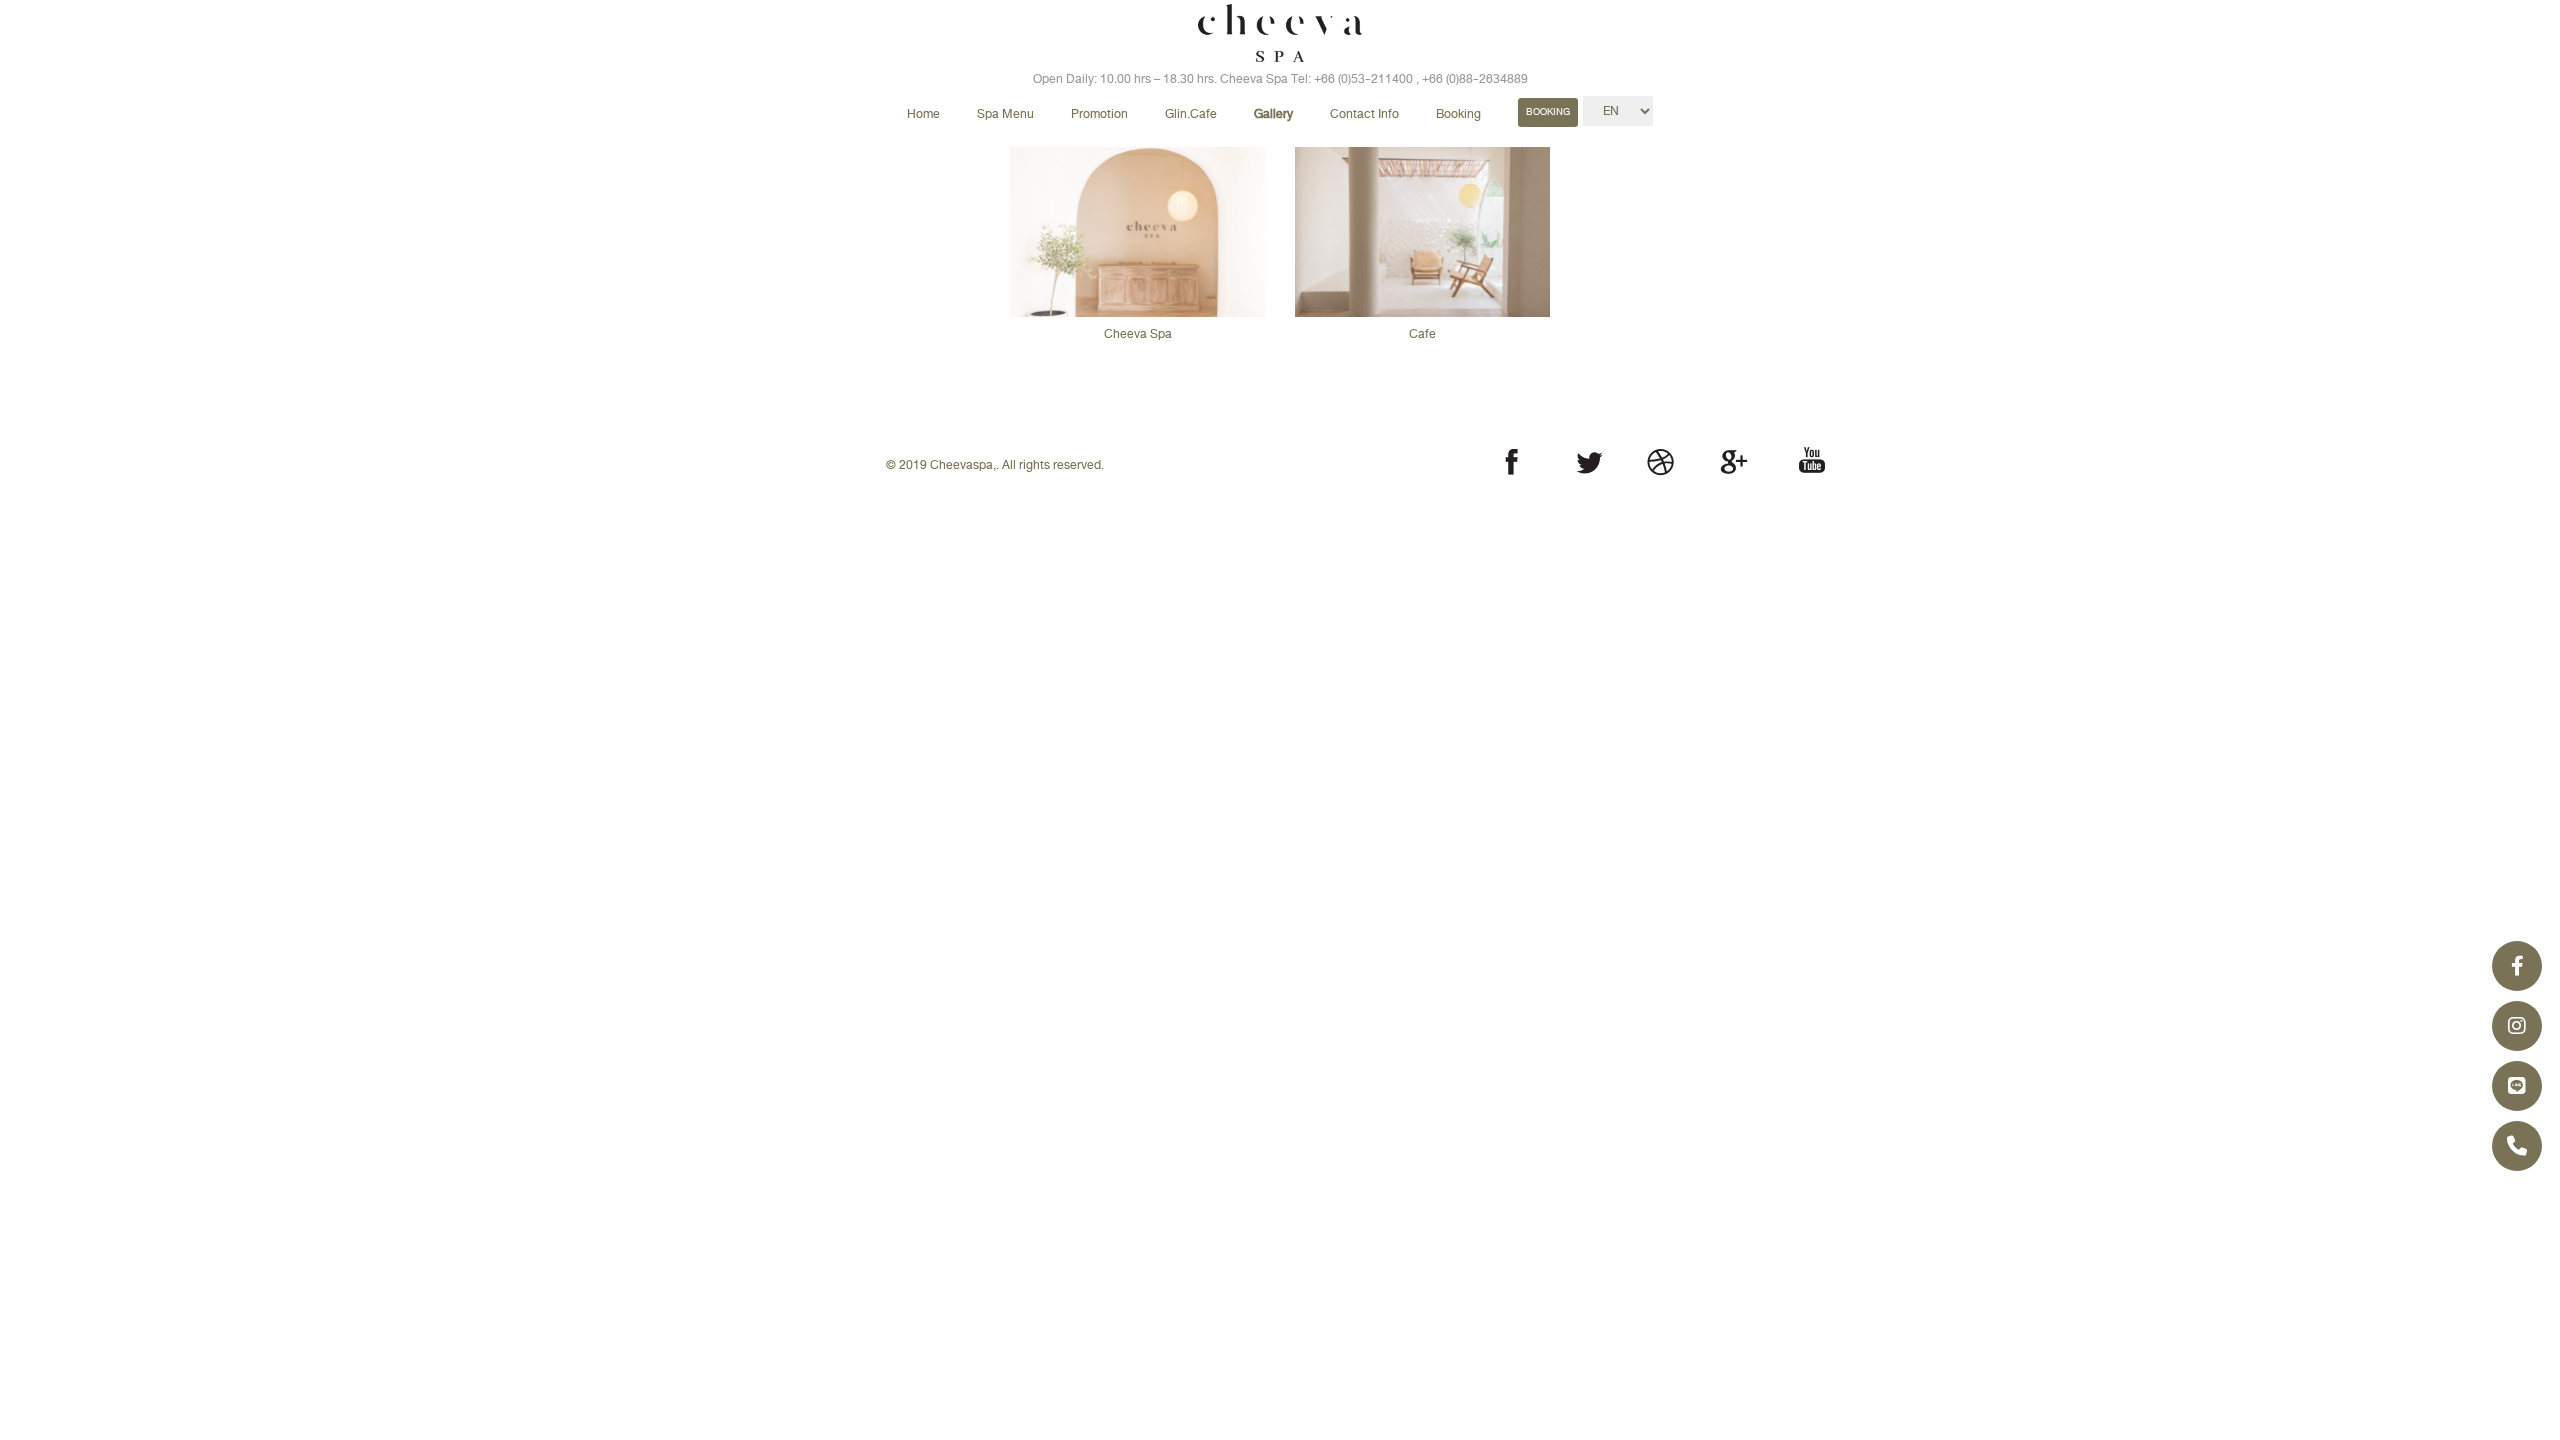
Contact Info (1364, 114)
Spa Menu (1005, 114)
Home (923, 114)
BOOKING (1548, 112)
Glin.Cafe (1191, 114)
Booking (1458, 114)
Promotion (1099, 114)
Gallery (1273, 114)
